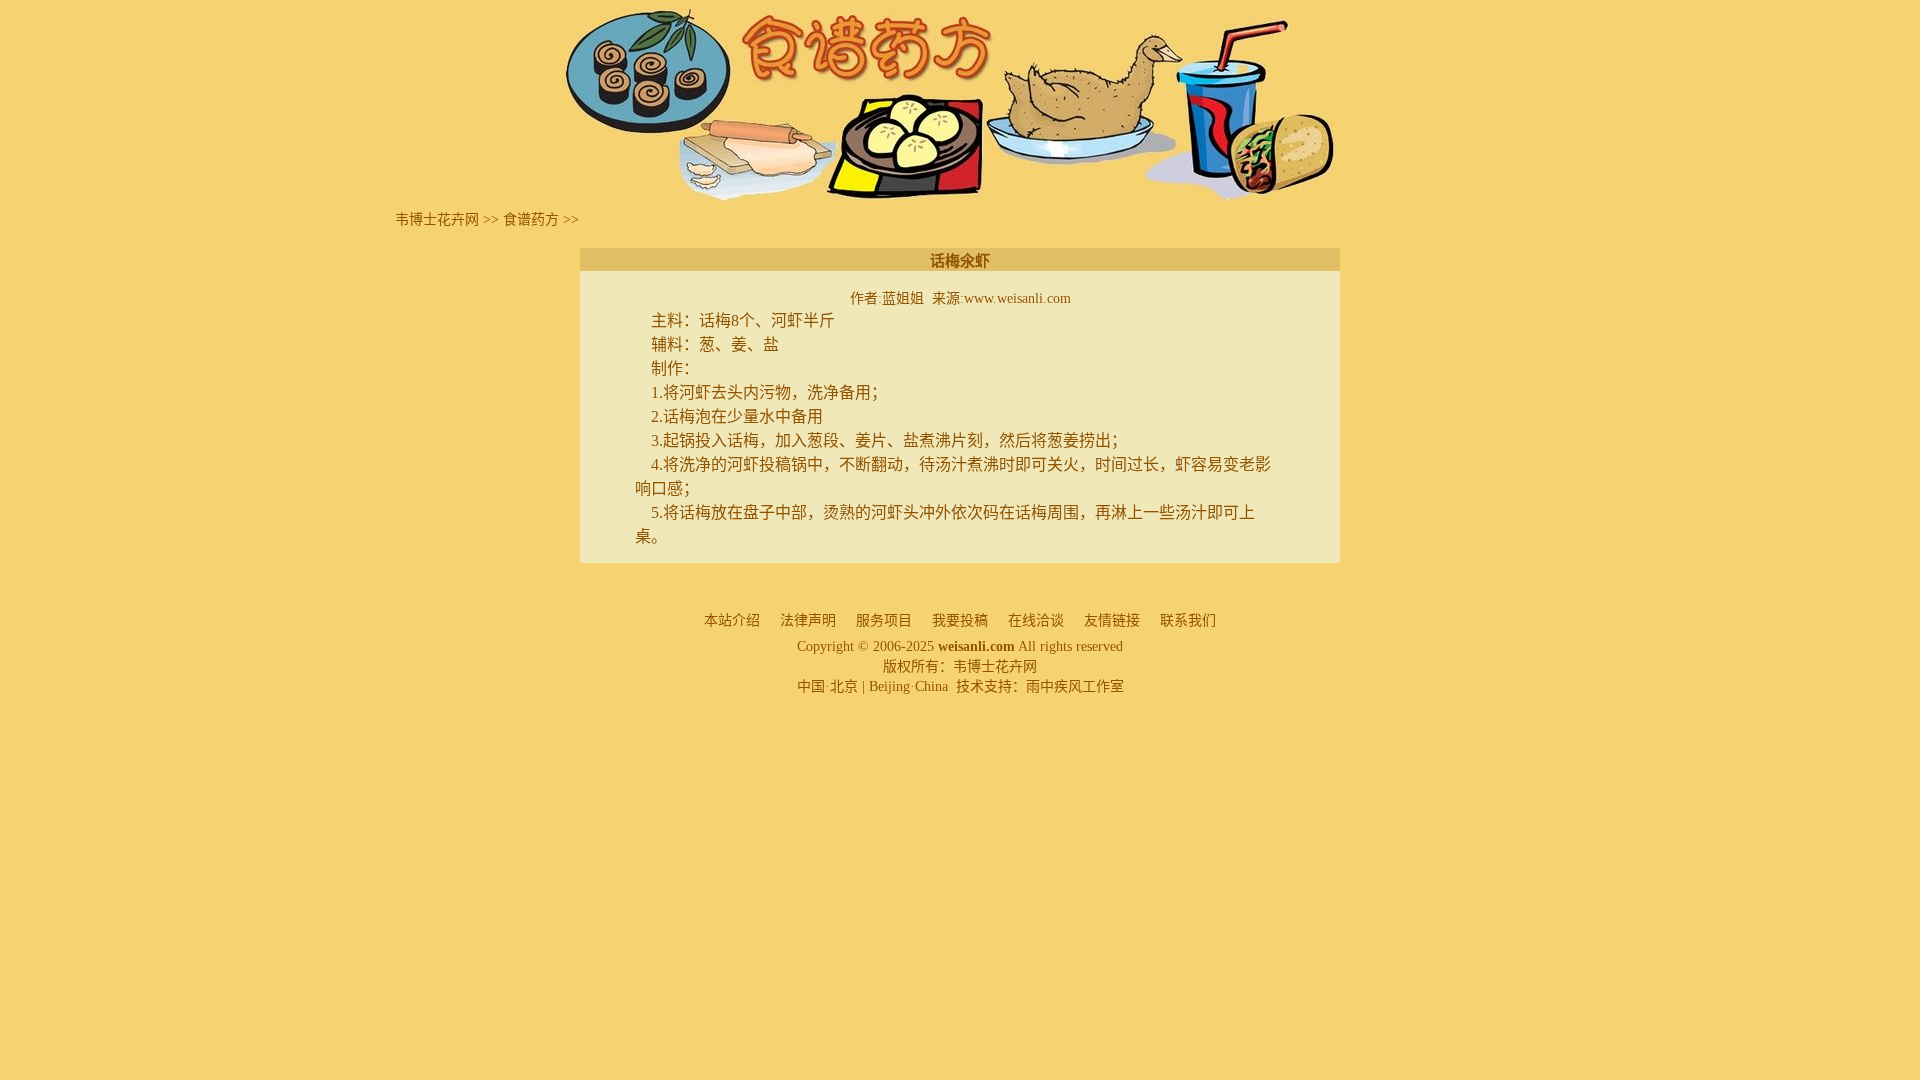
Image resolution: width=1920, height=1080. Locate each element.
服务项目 (884, 620)
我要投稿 (960, 620)
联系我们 (1188, 620)
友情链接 (1112, 620)
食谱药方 (531, 219)
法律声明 (808, 620)
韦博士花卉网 (437, 219)
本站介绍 (732, 620)
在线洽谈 (1036, 620)
